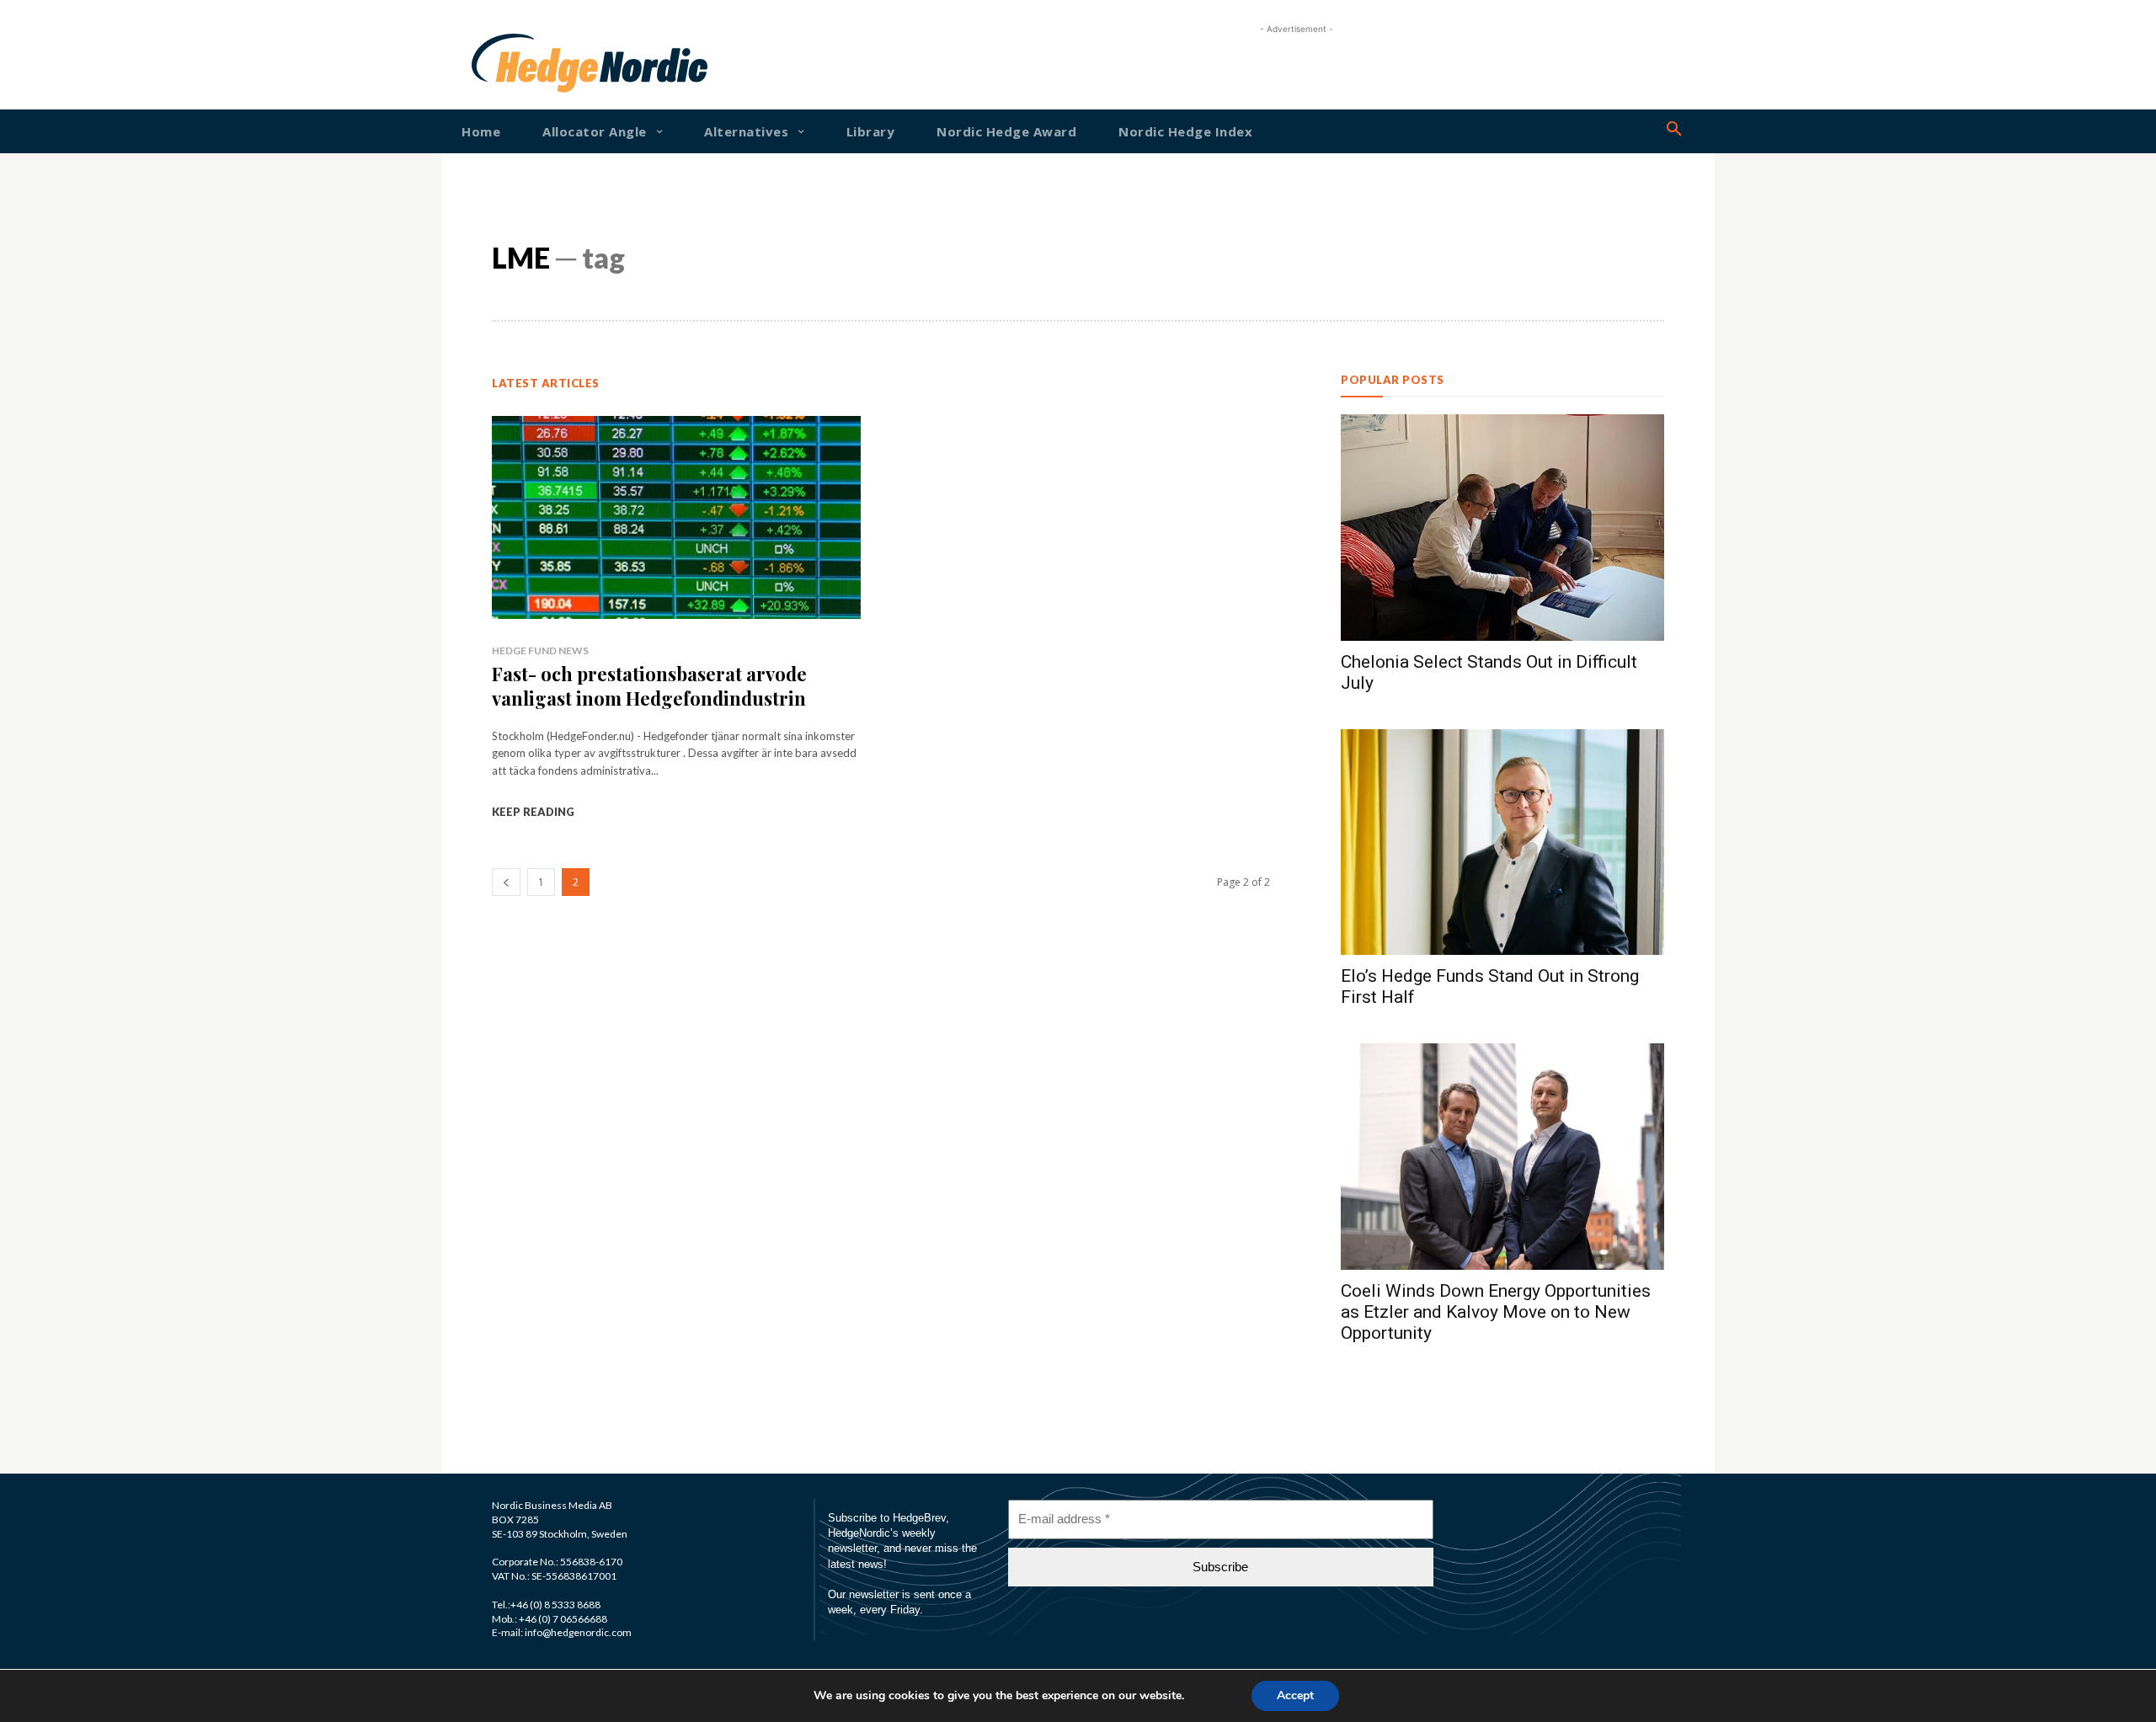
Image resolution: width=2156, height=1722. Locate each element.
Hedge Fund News (540, 650)
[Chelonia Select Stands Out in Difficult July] (1502, 528)
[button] (1674, 130)
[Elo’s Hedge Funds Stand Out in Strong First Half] (1502, 842)
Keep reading (533, 812)
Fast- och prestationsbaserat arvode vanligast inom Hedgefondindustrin (649, 686)
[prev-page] (506, 882)
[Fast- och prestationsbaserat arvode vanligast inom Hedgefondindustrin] (676, 517)
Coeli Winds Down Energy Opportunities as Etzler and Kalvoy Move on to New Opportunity (1496, 1312)
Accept (1295, 1695)
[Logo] (526, 63)
